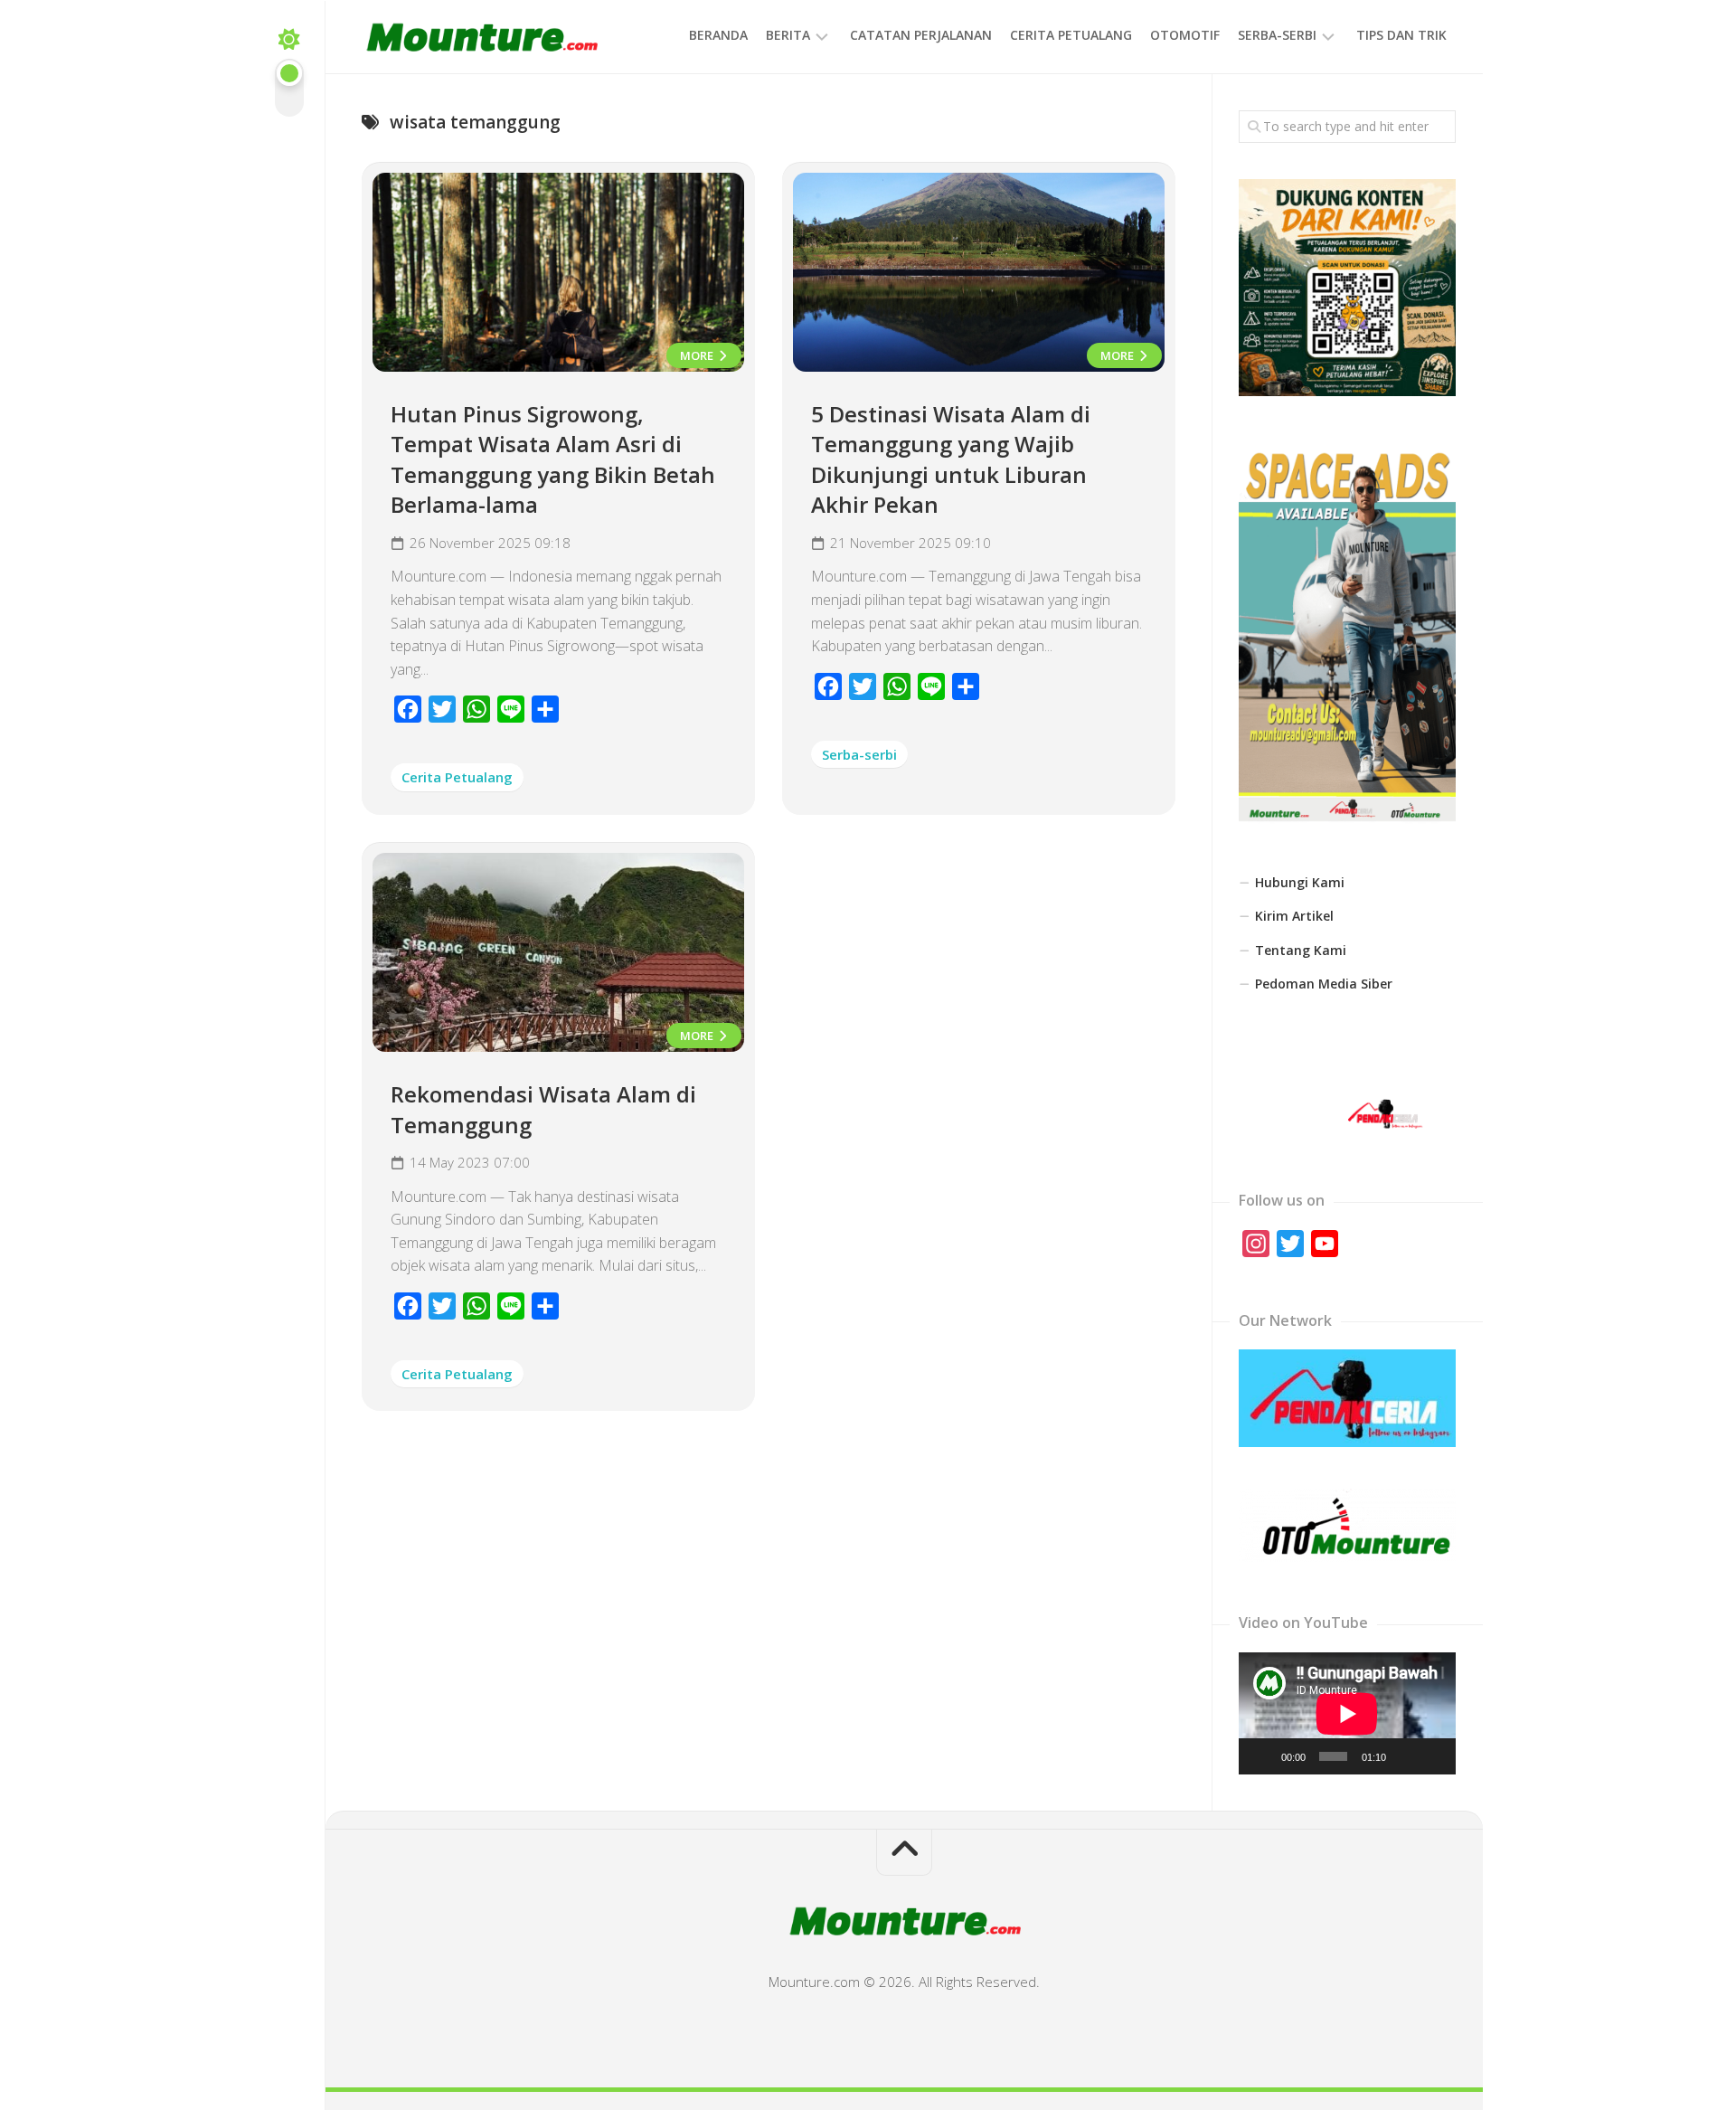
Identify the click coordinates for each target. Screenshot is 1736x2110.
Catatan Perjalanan (921, 35)
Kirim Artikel (1294, 916)
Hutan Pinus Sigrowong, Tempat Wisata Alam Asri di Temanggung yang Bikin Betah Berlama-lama (553, 459)
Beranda (718, 35)
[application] (1347, 1713)
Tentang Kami (1301, 950)
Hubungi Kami (1300, 882)
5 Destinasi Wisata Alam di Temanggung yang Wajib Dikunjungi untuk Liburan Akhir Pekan (951, 459)
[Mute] (1405, 1756)
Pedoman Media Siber (1324, 984)
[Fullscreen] (1433, 1756)
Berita (788, 35)
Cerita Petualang (1071, 35)
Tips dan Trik (1401, 35)
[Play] (1262, 1756)
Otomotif (1185, 35)
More (698, 355)
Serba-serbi (1277, 35)
